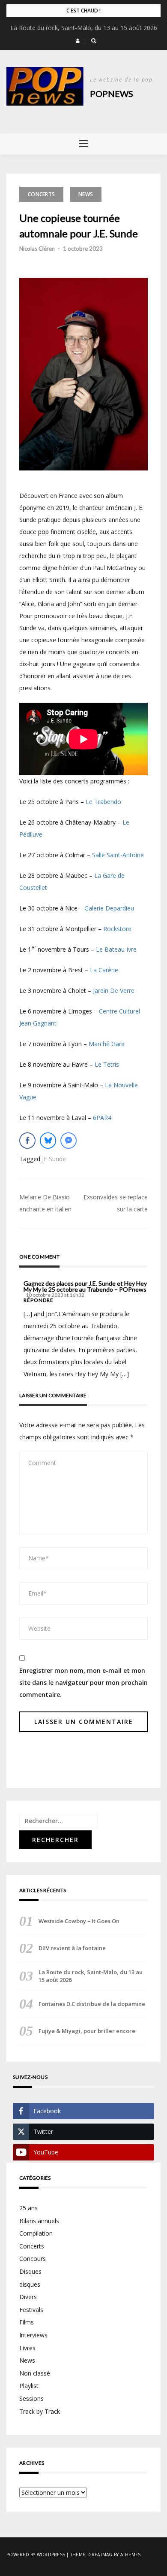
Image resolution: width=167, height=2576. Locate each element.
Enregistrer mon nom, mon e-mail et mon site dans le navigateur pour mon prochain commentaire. (83, 1682)
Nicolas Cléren (37, 249)
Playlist (29, 2386)
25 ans (28, 2208)
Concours (33, 2259)
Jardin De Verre (114, 991)
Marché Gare (107, 1044)
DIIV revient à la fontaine (72, 1948)
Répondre (39, 1300)
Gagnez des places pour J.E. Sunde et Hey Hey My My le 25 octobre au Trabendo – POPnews (85, 1286)
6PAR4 (102, 1118)
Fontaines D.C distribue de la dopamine (92, 2004)
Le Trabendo (103, 802)
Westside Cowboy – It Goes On (79, 1921)
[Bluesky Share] (48, 1141)
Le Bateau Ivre (116, 949)
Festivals (31, 2310)
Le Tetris (107, 1064)
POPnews (112, 94)
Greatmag (100, 2555)
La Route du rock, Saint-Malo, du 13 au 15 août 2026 (84, 28)
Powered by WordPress (36, 2555)
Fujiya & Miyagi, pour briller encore (87, 2031)
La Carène (104, 970)
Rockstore (117, 929)
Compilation (36, 2233)
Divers (28, 2297)
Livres (27, 2348)
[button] (78, 41)
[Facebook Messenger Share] (69, 1141)
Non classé (35, 2373)
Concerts (41, 194)
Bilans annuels (39, 2221)
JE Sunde (54, 1159)
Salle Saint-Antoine (118, 855)
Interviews (33, 2335)
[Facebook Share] (27, 1141)
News (86, 194)
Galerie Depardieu (109, 908)
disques (30, 2284)
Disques (30, 2271)
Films (27, 2322)
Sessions (31, 2399)
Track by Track (40, 2411)
